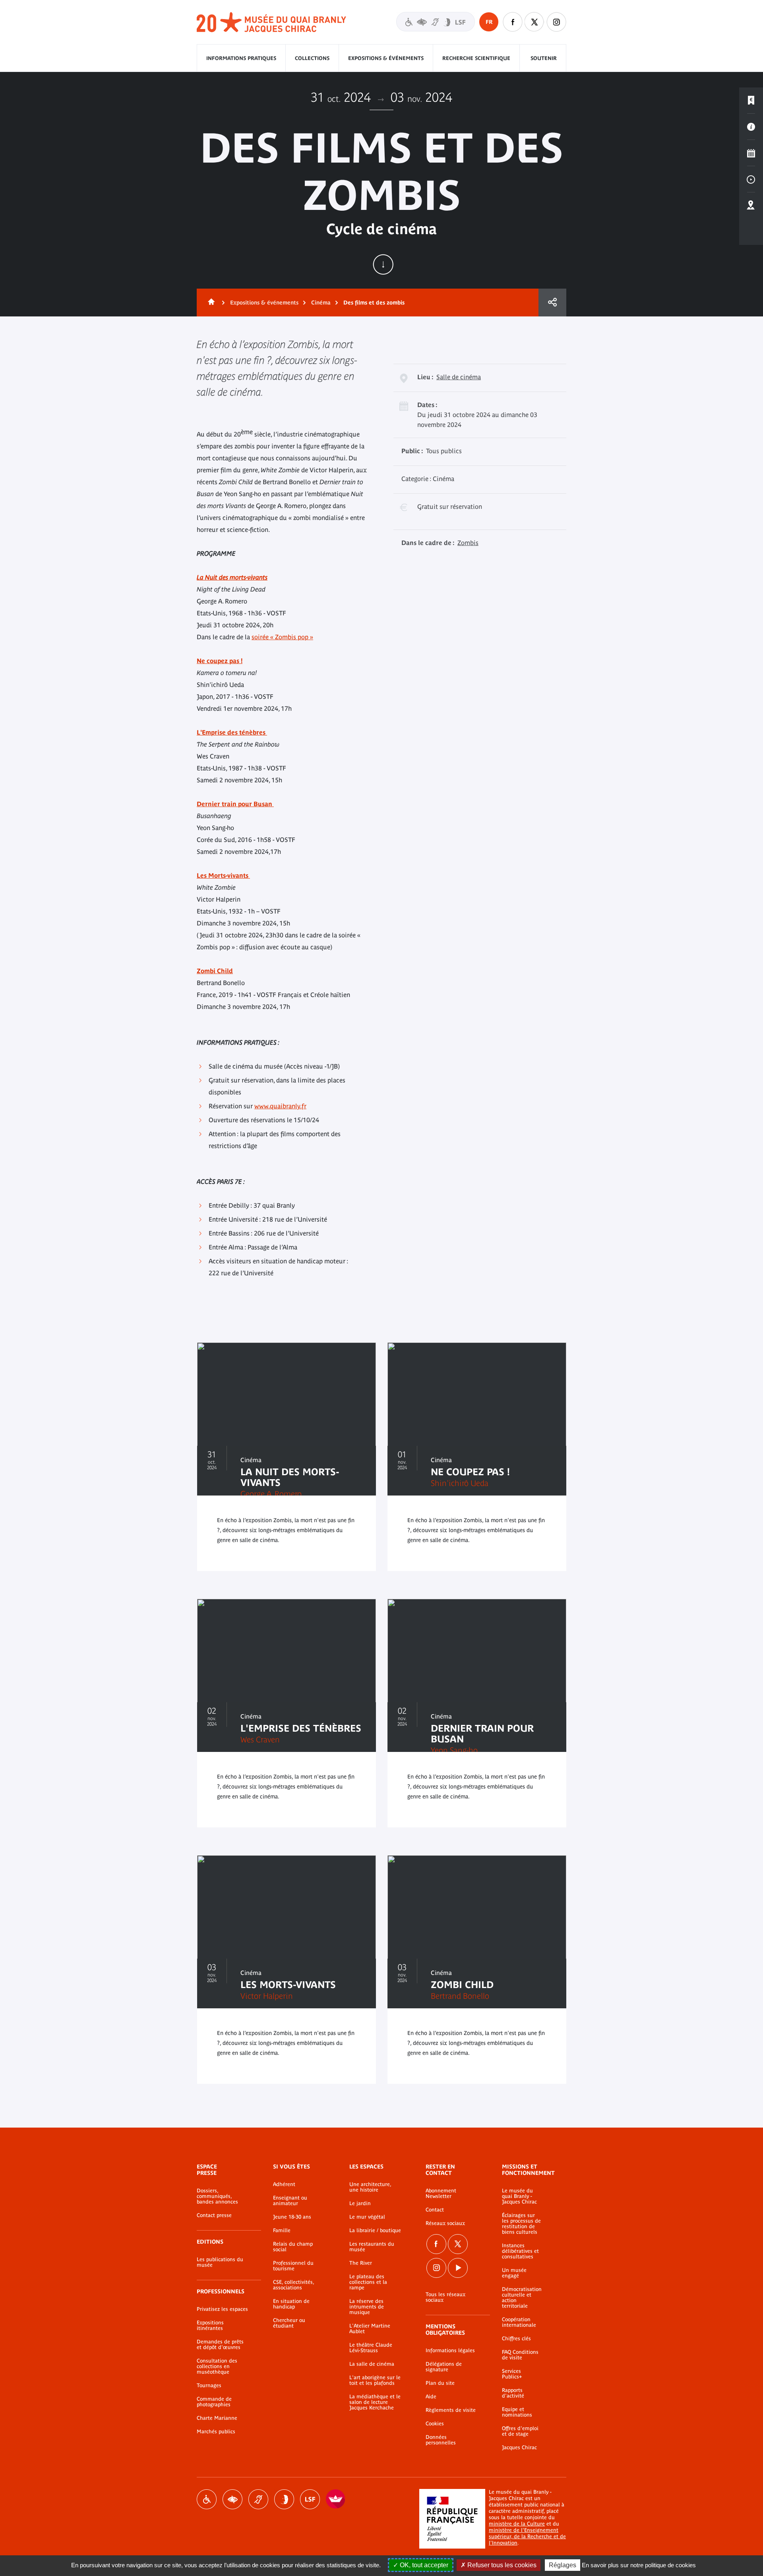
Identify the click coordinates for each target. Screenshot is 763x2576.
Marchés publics (216, 2432)
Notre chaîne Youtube (458, 2268)
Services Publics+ (512, 2374)
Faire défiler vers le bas (383, 264)
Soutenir (544, 58)
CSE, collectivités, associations (293, 2285)
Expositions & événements (386, 58)
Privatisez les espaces (222, 2309)
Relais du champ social (293, 2247)
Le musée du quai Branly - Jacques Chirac (519, 2196)
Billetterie (751, 101)
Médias (751, 179)
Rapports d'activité (513, 2393)
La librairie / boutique (375, 2231)
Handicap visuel (232, 2499)
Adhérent (284, 2184)
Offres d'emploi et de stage (520, 2431)
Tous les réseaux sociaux (445, 2297)
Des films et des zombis (374, 303)
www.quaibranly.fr (280, 1106)
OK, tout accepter (423, 2565)
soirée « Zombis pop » (282, 637)
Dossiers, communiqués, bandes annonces (217, 2196)
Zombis (468, 543)
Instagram (556, 22)
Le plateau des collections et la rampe (368, 2282)
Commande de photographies (214, 2402)
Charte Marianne (217, 2418)
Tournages (209, 2386)
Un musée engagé (514, 2273)
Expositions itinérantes (210, 2326)
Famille (282, 2231)
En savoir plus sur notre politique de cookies (639, 2565)
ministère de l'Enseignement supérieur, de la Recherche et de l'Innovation (527, 2536)
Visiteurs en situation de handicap (436, 22)
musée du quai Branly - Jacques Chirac (272, 22)
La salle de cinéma (372, 2364)
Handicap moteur (207, 2499)
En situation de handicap (291, 2304)
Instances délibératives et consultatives (520, 2251)
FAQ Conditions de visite (520, 2355)
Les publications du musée (220, 2262)
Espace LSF (310, 2499)
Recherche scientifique (476, 58)
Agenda (751, 153)
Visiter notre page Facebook (513, 22)
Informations (751, 127)
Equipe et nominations (517, 2412)
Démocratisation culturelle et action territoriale (522, 2298)
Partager (552, 303)
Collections (312, 58)
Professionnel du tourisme (293, 2266)
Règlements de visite (451, 2410)
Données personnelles (441, 2440)
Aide (431, 2397)
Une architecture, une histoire (370, 2187)
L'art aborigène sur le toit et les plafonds (375, 2380)
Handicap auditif (258, 2499)
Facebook (436, 2244)
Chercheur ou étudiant (289, 2323)
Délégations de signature (444, 2367)
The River (361, 2263)
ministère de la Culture (517, 2524)
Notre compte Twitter (534, 22)
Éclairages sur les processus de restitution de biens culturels (521, 2224)
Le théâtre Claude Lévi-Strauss (371, 2348)
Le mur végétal (367, 2217)
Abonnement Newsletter (441, 2194)
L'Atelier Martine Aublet (370, 2329)
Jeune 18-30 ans (292, 2217)
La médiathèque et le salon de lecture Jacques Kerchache (375, 2402)
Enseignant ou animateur (290, 2201)
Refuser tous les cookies (501, 2565)
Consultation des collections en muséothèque (217, 2367)
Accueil (210, 303)
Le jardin (360, 2204)
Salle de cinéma (459, 377)
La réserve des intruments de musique (367, 2307)
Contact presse (214, 2215)
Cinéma (321, 303)
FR (489, 22)
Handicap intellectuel (284, 2499)
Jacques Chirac (519, 2448)
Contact (435, 2210)
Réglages (563, 2565)
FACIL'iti (336, 2499)
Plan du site (440, 2383)
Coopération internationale (519, 2322)
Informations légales (450, 2351)
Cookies (435, 2424)
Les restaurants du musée (372, 2247)
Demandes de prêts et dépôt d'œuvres (220, 2345)
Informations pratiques (241, 58)
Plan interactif (751, 206)
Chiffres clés (516, 2339)
